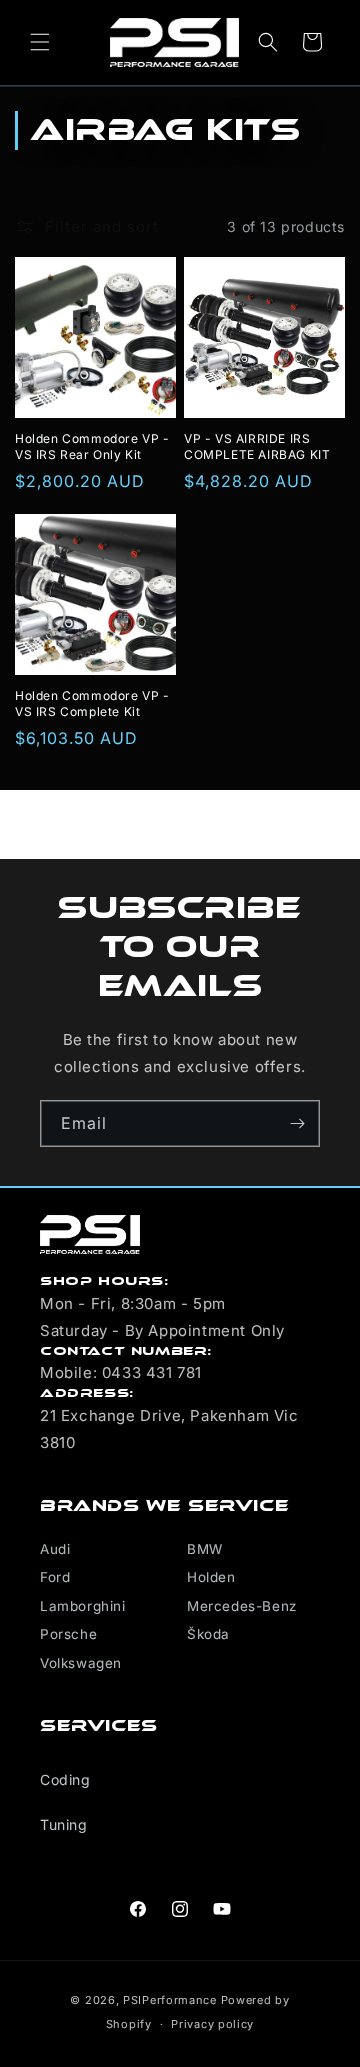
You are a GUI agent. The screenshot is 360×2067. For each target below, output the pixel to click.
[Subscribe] (297, 1123)
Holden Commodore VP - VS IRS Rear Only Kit (92, 446)
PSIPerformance (170, 2000)
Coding (65, 1779)
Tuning (64, 1824)
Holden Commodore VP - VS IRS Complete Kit (92, 703)
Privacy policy (212, 2024)
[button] (40, 42)
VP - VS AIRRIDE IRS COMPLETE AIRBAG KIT (257, 446)
